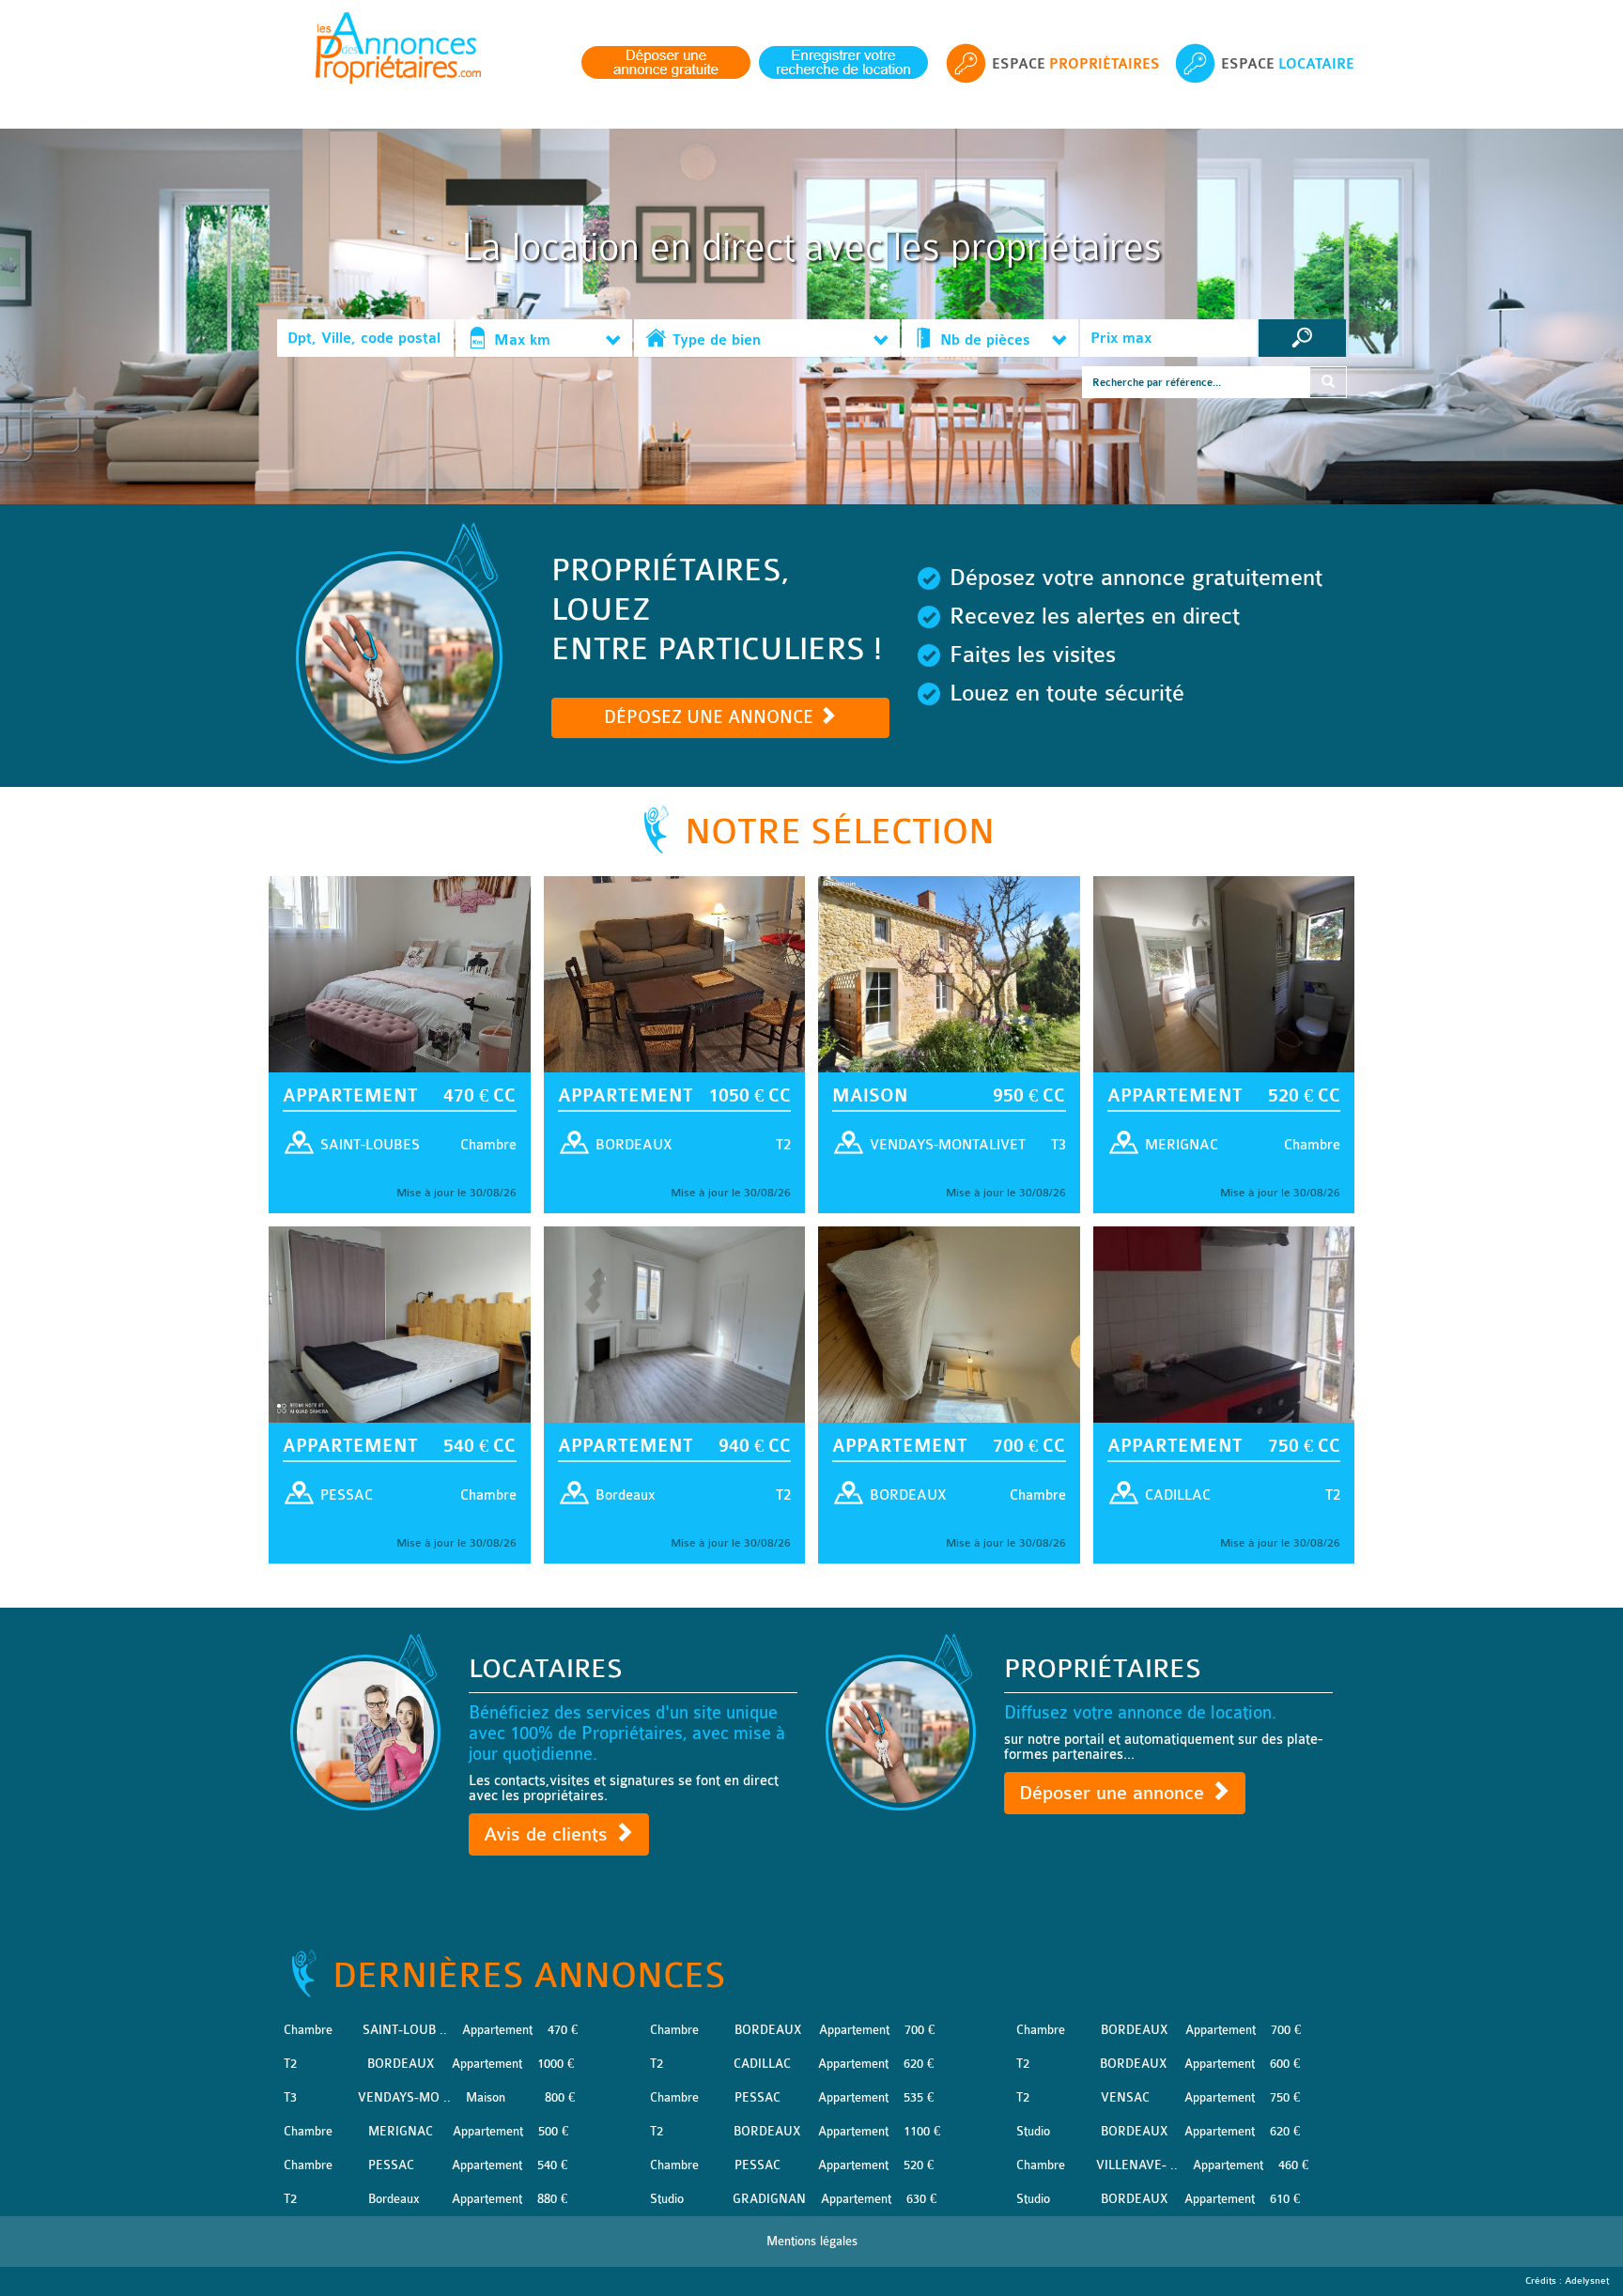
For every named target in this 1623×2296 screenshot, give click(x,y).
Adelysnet (1587, 2281)
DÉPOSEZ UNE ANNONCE (711, 717)
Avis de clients (549, 1834)
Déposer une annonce (1114, 1793)
